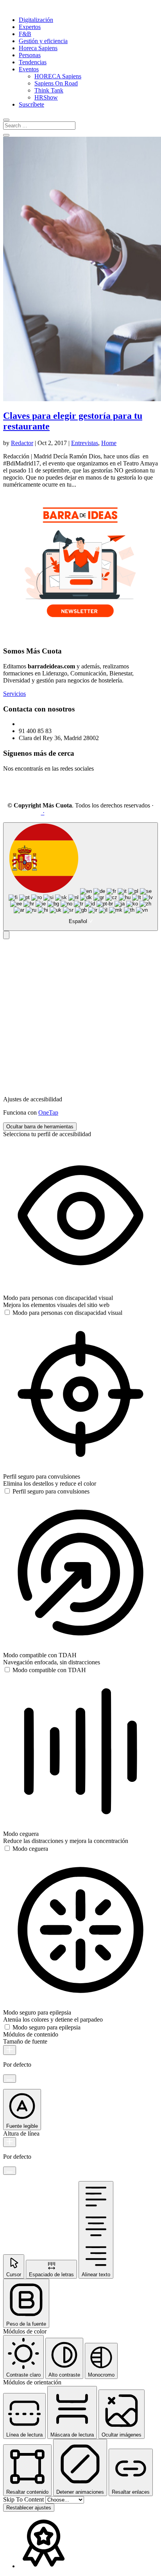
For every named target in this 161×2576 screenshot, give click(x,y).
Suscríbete (31, 104)
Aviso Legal (26, 812)
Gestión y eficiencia (43, 41)
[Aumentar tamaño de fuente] (10, 2050)
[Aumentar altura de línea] (10, 2142)
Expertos (30, 27)
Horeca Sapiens (38, 48)
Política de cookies (127, 812)
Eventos (29, 69)
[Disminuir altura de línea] (10, 2171)
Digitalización (36, 20)
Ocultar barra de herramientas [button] (40, 1127)
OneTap (48, 1112)
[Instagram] (33, 792)
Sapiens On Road (56, 83)
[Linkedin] (14, 792)
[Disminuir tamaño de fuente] (10, 2079)
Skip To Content (24, 2499)
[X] (52, 792)
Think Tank (49, 90)
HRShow (46, 97)
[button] (6, 935)
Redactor (22, 443)
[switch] (63, 1313)
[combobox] (80, 877)
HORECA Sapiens (58, 76)
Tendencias (33, 62)
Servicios (14, 694)
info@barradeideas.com (48, 724)
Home (109, 443)
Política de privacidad (73, 812)
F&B (25, 34)
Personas (30, 55)
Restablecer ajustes (29, 2508)
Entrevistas (85, 443)
